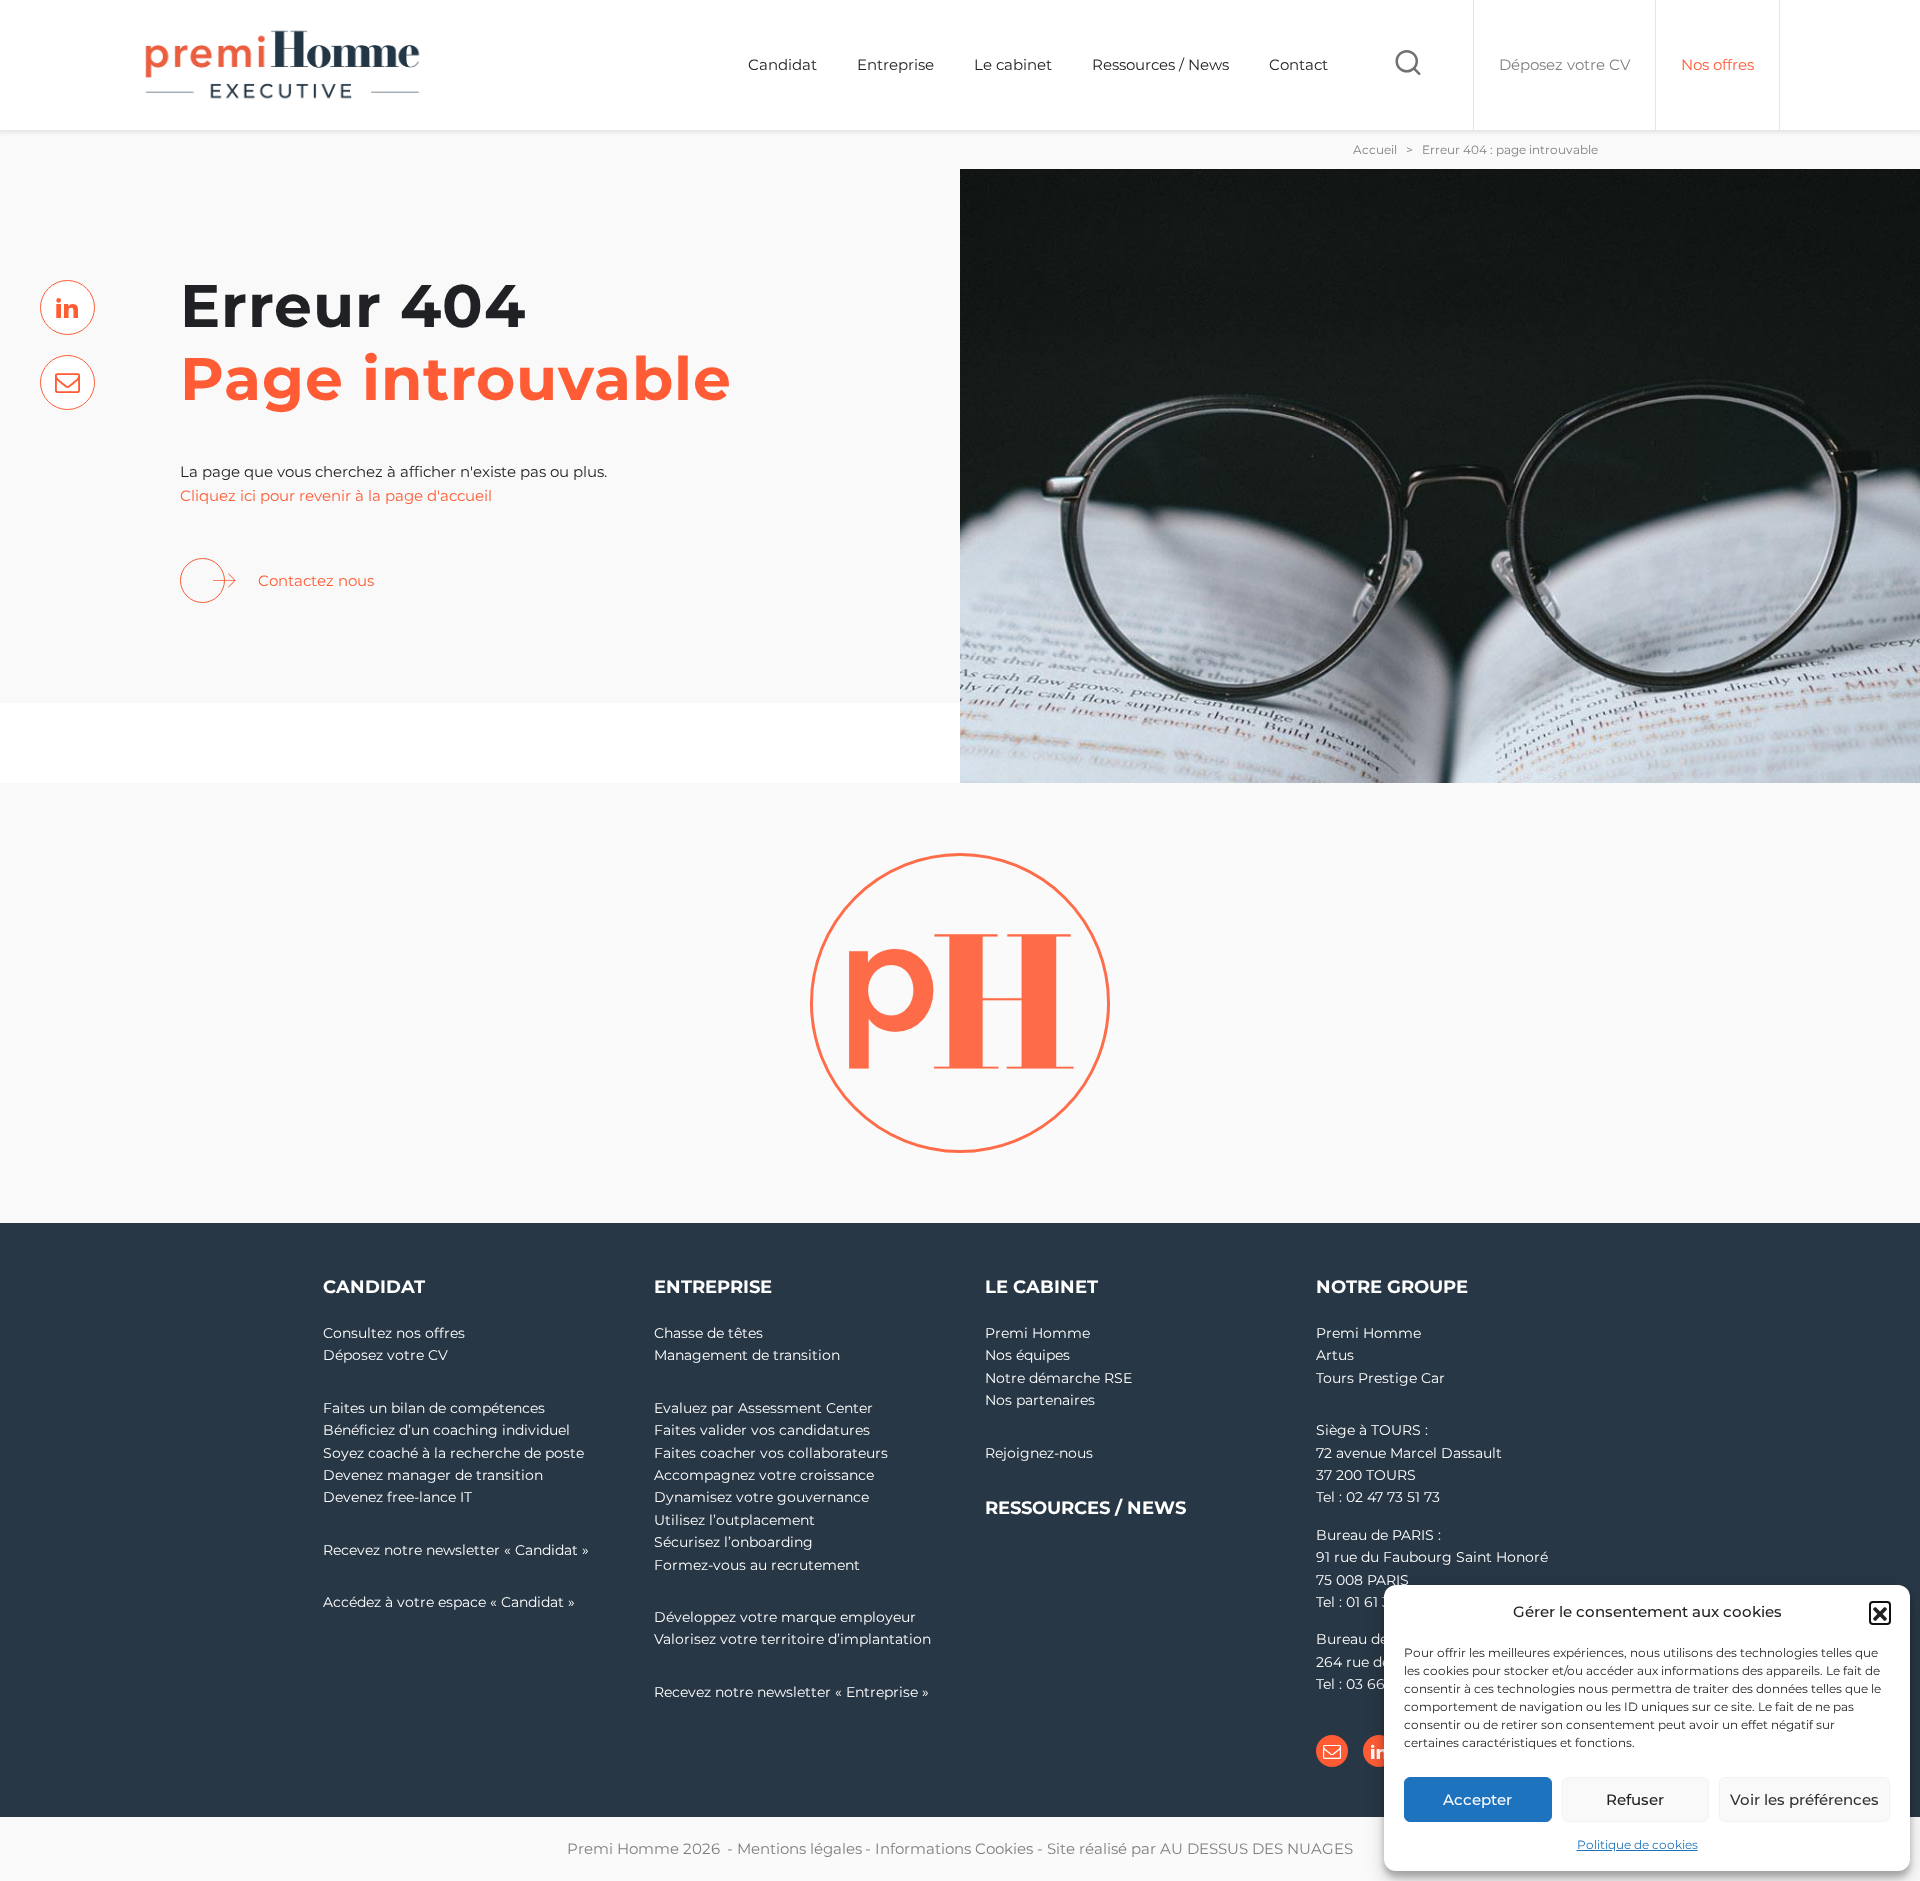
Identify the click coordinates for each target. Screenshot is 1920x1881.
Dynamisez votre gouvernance (761, 1497)
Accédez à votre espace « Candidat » (449, 1602)
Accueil (1375, 149)
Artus (1335, 1355)
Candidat (782, 64)
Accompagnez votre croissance (764, 1475)
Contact (1298, 64)
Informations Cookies (954, 1848)
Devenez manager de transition (433, 1475)
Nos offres (1717, 64)
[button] (1880, 1612)
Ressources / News (1160, 64)
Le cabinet (1013, 64)
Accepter (1477, 1799)
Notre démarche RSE (1058, 1378)
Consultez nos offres (394, 1333)
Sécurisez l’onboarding (733, 1542)
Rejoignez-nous (1039, 1453)
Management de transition (747, 1355)
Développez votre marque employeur (785, 1617)
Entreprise (895, 64)
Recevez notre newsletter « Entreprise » (791, 1692)
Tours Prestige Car (1380, 1378)
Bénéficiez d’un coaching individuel (446, 1430)
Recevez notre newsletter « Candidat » (456, 1550)
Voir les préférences (1804, 1799)
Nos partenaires (1040, 1400)
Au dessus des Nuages (1256, 1848)
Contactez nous (316, 580)
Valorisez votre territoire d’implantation (792, 1639)
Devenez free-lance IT (397, 1497)
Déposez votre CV (385, 1355)
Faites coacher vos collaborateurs (771, 1453)
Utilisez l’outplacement (734, 1520)
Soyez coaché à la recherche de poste (453, 1453)
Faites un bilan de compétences (434, 1408)
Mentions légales (799, 1848)
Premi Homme (1037, 1333)
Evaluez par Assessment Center (763, 1408)
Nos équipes (1027, 1355)
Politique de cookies (1637, 1844)
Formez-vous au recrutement (757, 1565)
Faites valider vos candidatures (762, 1430)
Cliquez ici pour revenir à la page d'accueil (336, 495)
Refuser (1635, 1799)
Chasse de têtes (708, 1333)
